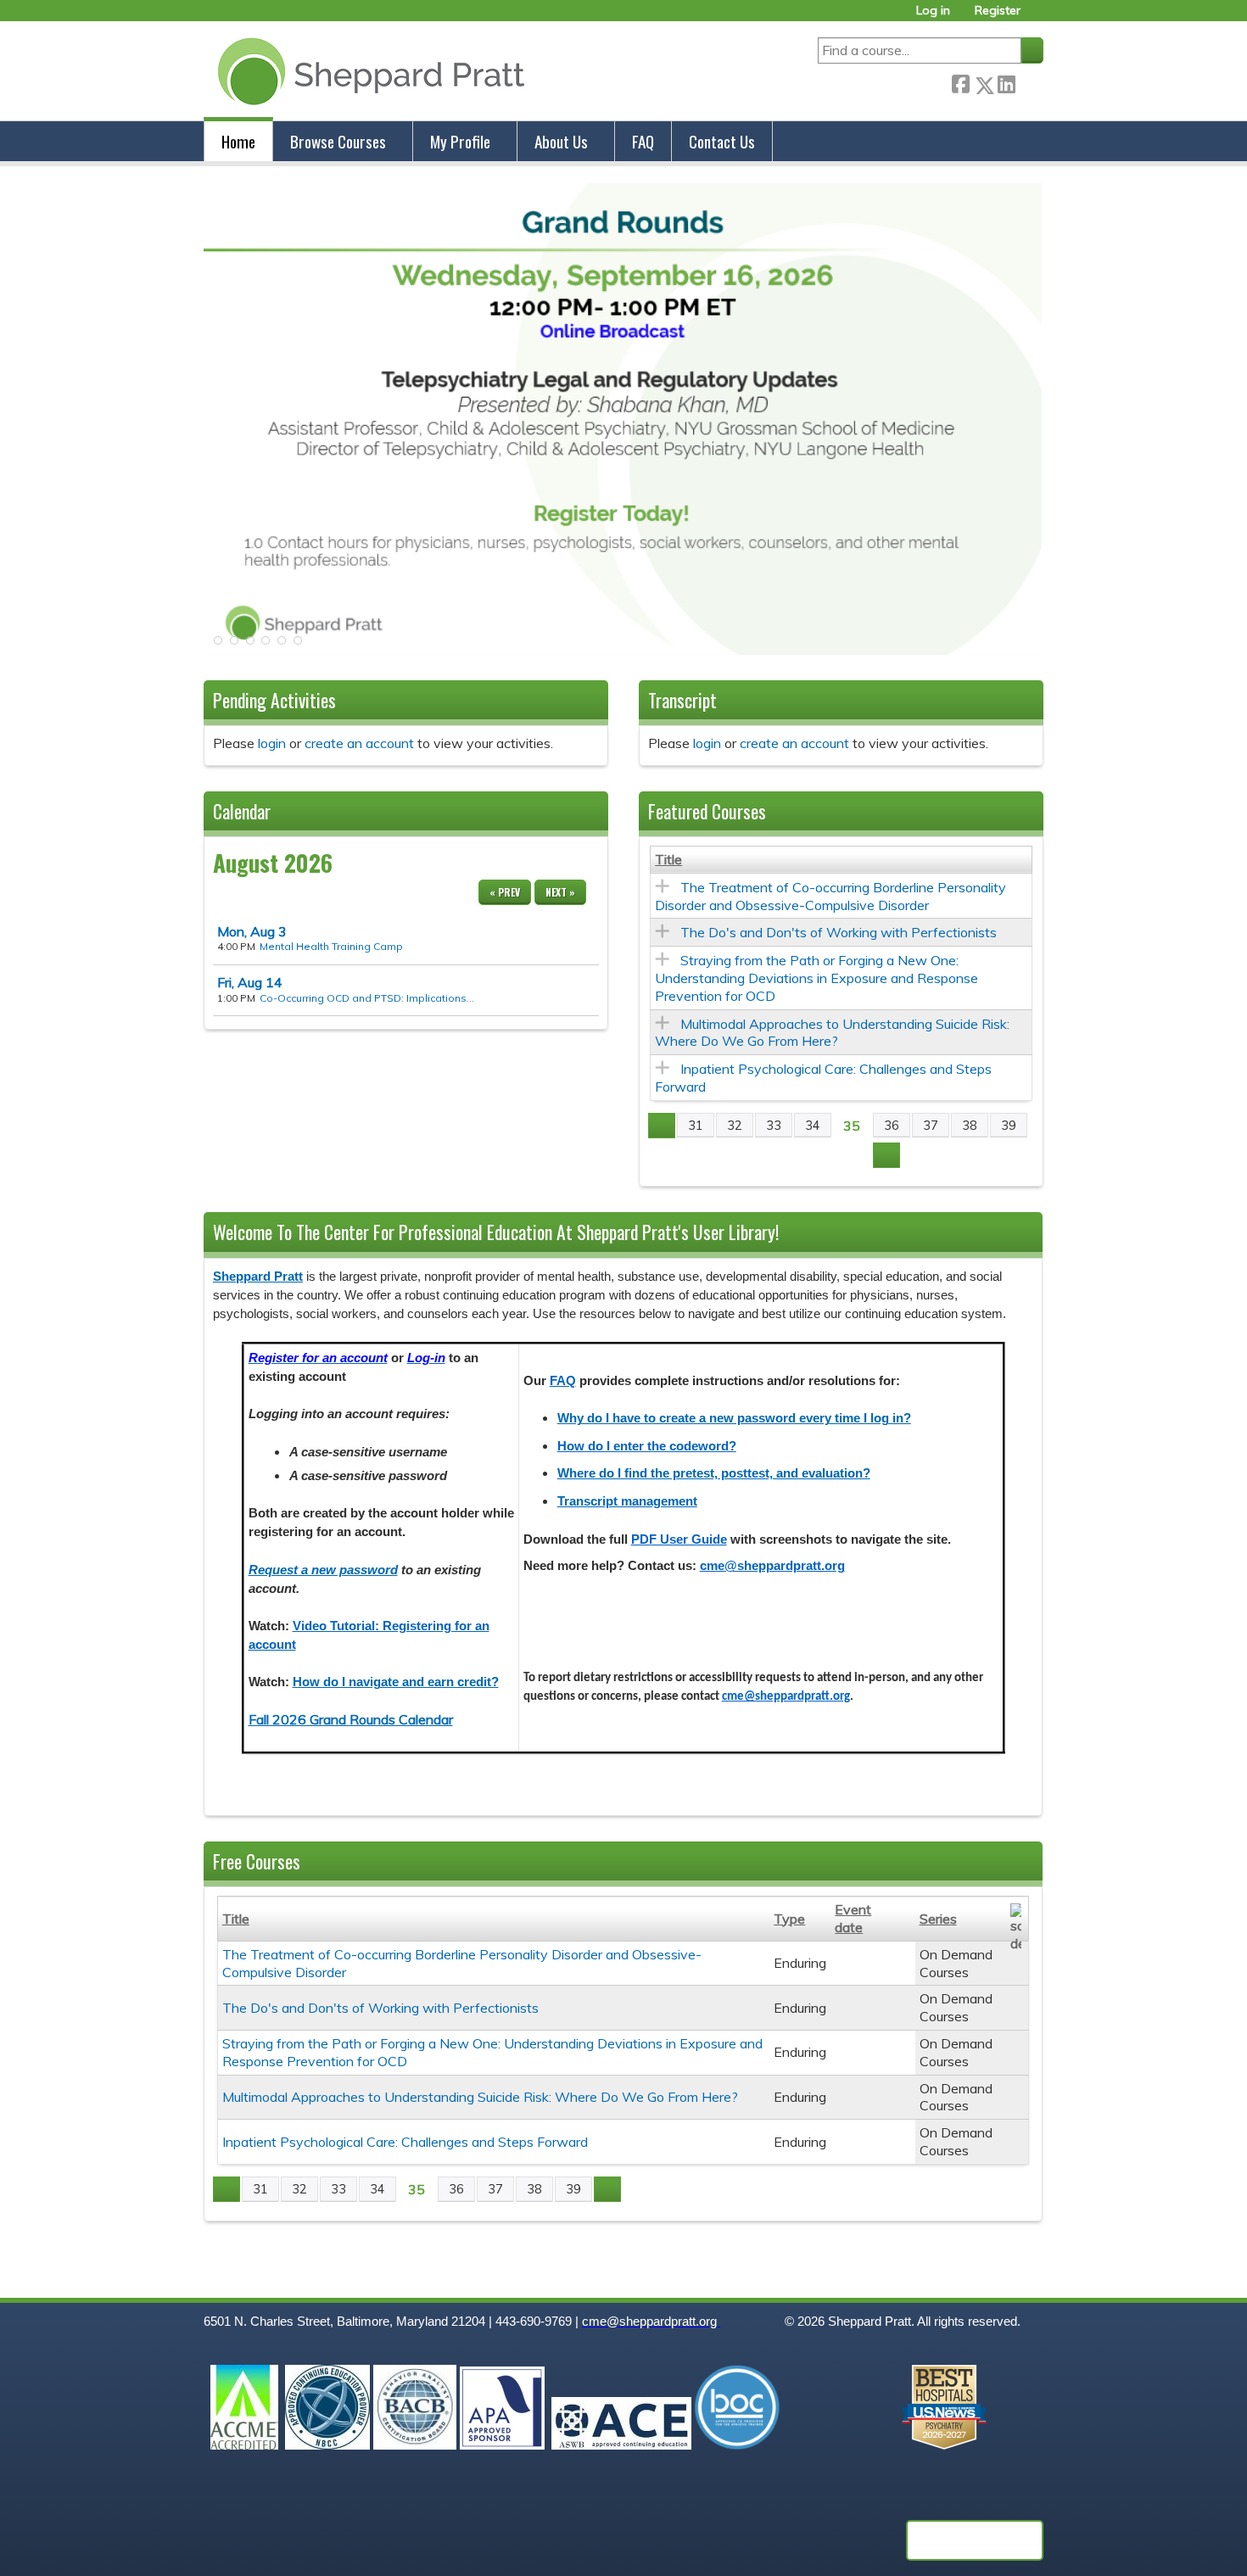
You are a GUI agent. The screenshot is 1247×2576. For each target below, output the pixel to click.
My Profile (460, 141)
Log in (933, 11)
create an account (359, 743)
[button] (216, 645)
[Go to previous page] (662, 1126)
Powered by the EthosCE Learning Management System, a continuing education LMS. (975, 2540)
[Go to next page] (886, 1155)
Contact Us (722, 141)
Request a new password (323, 1570)
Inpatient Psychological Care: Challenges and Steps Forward (405, 2142)
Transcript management (627, 1501)
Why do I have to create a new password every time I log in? (734, 1418)
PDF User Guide (679, 1539)
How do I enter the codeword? (647, 1446)
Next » (560, 892)
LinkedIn (1006, 82)
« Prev (505, 892)
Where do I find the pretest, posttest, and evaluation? (714, 1473)
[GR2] (623, 650)
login (272, 743)
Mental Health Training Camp (331, 946)
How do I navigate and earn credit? (396, 1682)
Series (938, 1919)
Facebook (960, 82)
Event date (853, 1918)
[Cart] (1038, 17)
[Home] (368, 71)
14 (250, 982)
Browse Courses (338, 141)
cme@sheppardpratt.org (772, 1566)
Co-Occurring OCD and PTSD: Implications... (367, 998)
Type (789, 1919)
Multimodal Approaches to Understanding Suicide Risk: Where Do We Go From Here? (832, 1033)
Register (998, 11)
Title (668, 859)
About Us (561, 141)
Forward (1029, 82)
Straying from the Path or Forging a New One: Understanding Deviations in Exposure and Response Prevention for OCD (816, 978)
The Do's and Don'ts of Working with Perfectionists (839, 932)
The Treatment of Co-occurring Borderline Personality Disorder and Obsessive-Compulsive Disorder (830, 896)
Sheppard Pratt (258, 1277)
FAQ (643, 141)
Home (238, 141)
